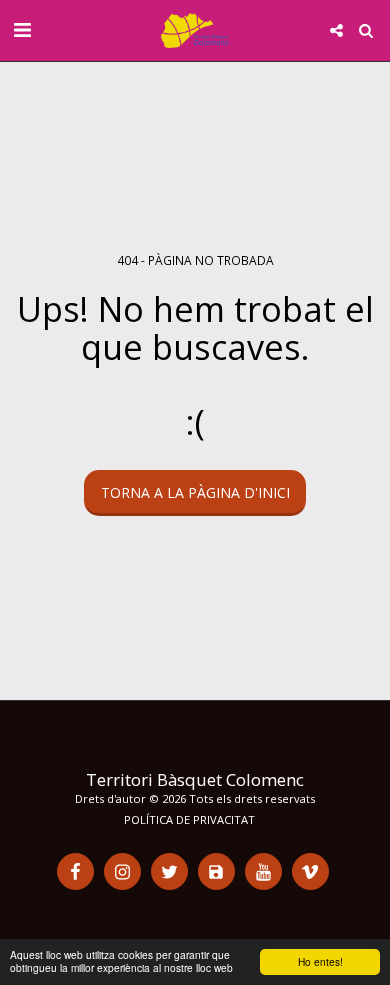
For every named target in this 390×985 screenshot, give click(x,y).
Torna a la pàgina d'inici (195, 492)
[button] (22, 29)
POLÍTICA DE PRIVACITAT (189, 819)
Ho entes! (320, 961)
